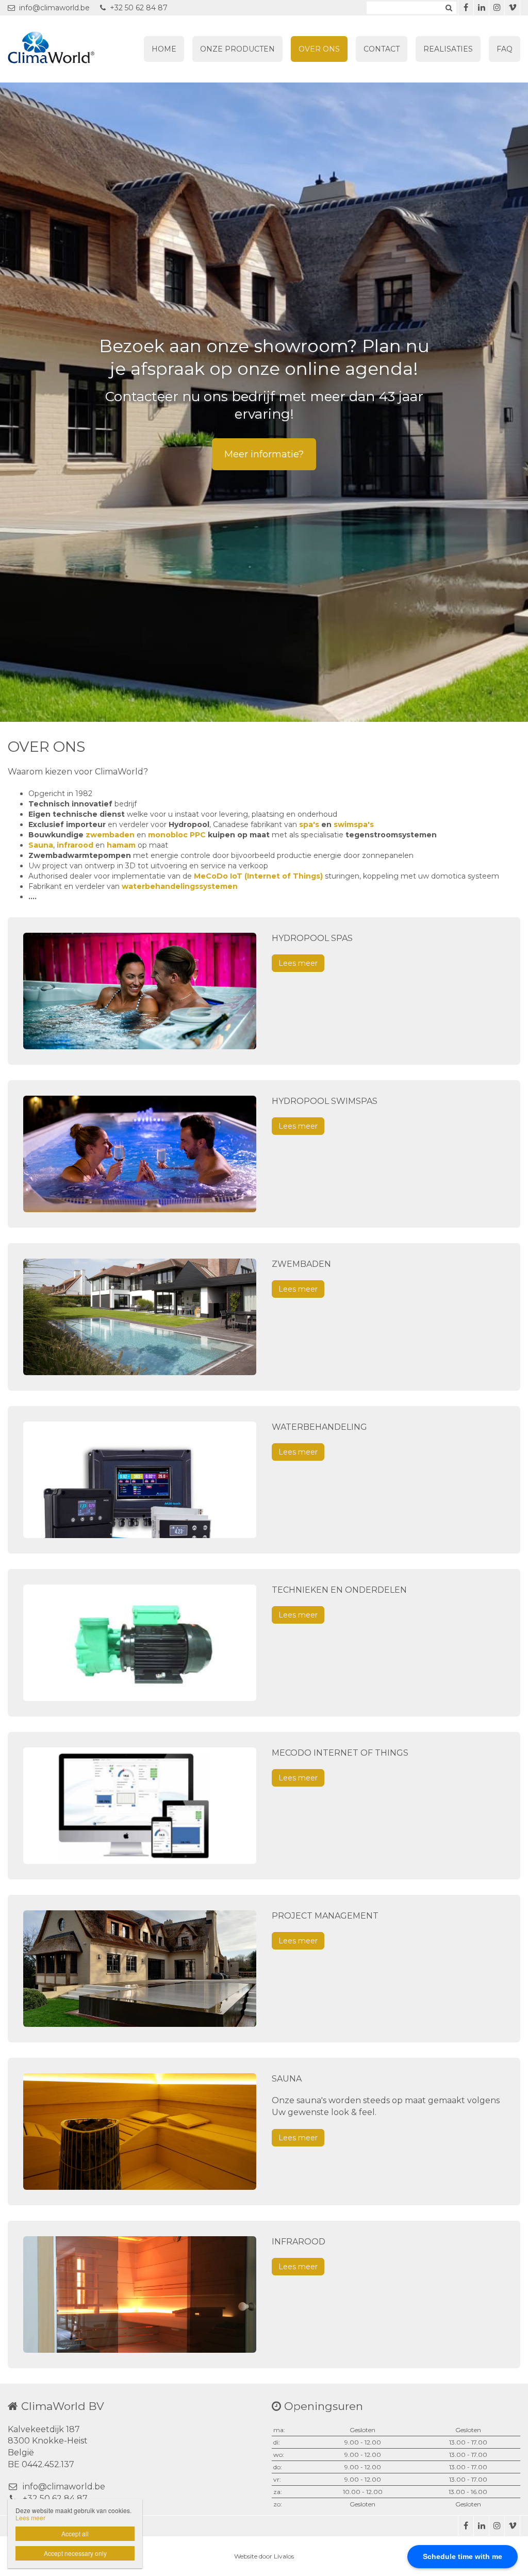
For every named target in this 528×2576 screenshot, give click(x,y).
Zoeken (449, 8)
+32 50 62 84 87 (139, 8)
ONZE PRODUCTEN (237, 49)
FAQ (505, 49)
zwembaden (110, 835)
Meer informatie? (264, 454)
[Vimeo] (512, 8)
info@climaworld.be (54, 8)
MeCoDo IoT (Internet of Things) (258, 876)
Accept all (75, 2533)
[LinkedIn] (481, 8)
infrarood (75, 845)
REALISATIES (448, 49)
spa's (309, 824)
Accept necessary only (75, 2553)
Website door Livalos (264, 2556)
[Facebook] (466, 8)
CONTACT (382, 49)
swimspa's (354, 824)
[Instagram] (497, 8)
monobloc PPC (177, 835)
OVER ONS (319, 49)
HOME (164, 49)
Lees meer (298, 963)
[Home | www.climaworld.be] (67, 49)
